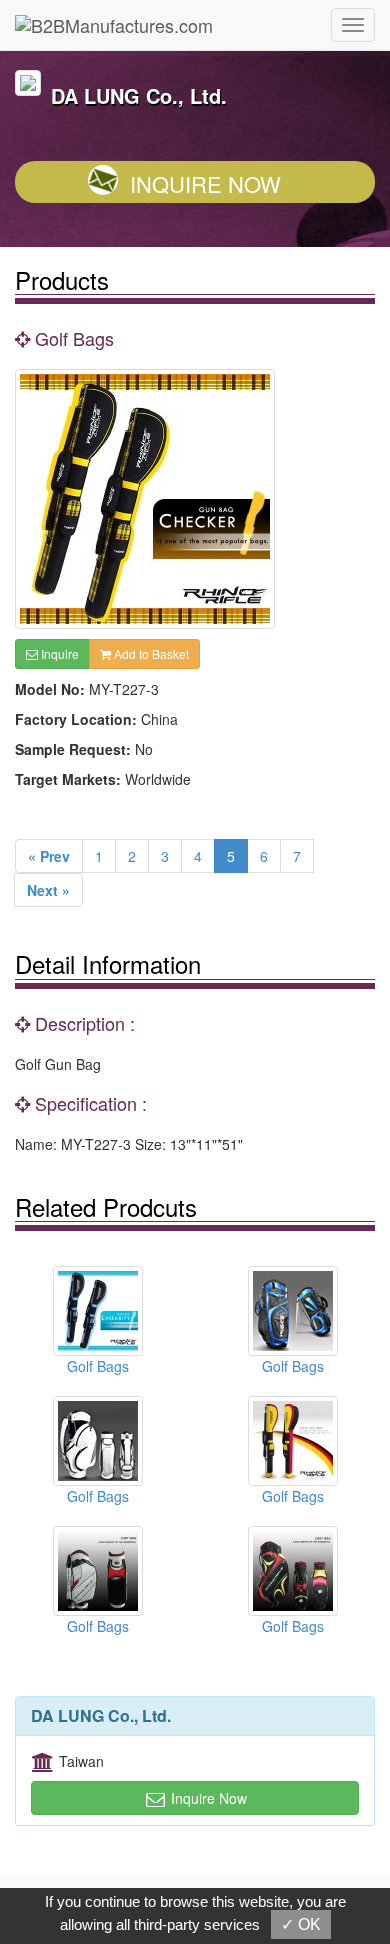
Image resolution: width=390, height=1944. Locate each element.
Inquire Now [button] (207, 1798)
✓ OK (301, 1924)
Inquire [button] (58, 653)
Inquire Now (205, 183)
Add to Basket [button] (150, 653)
